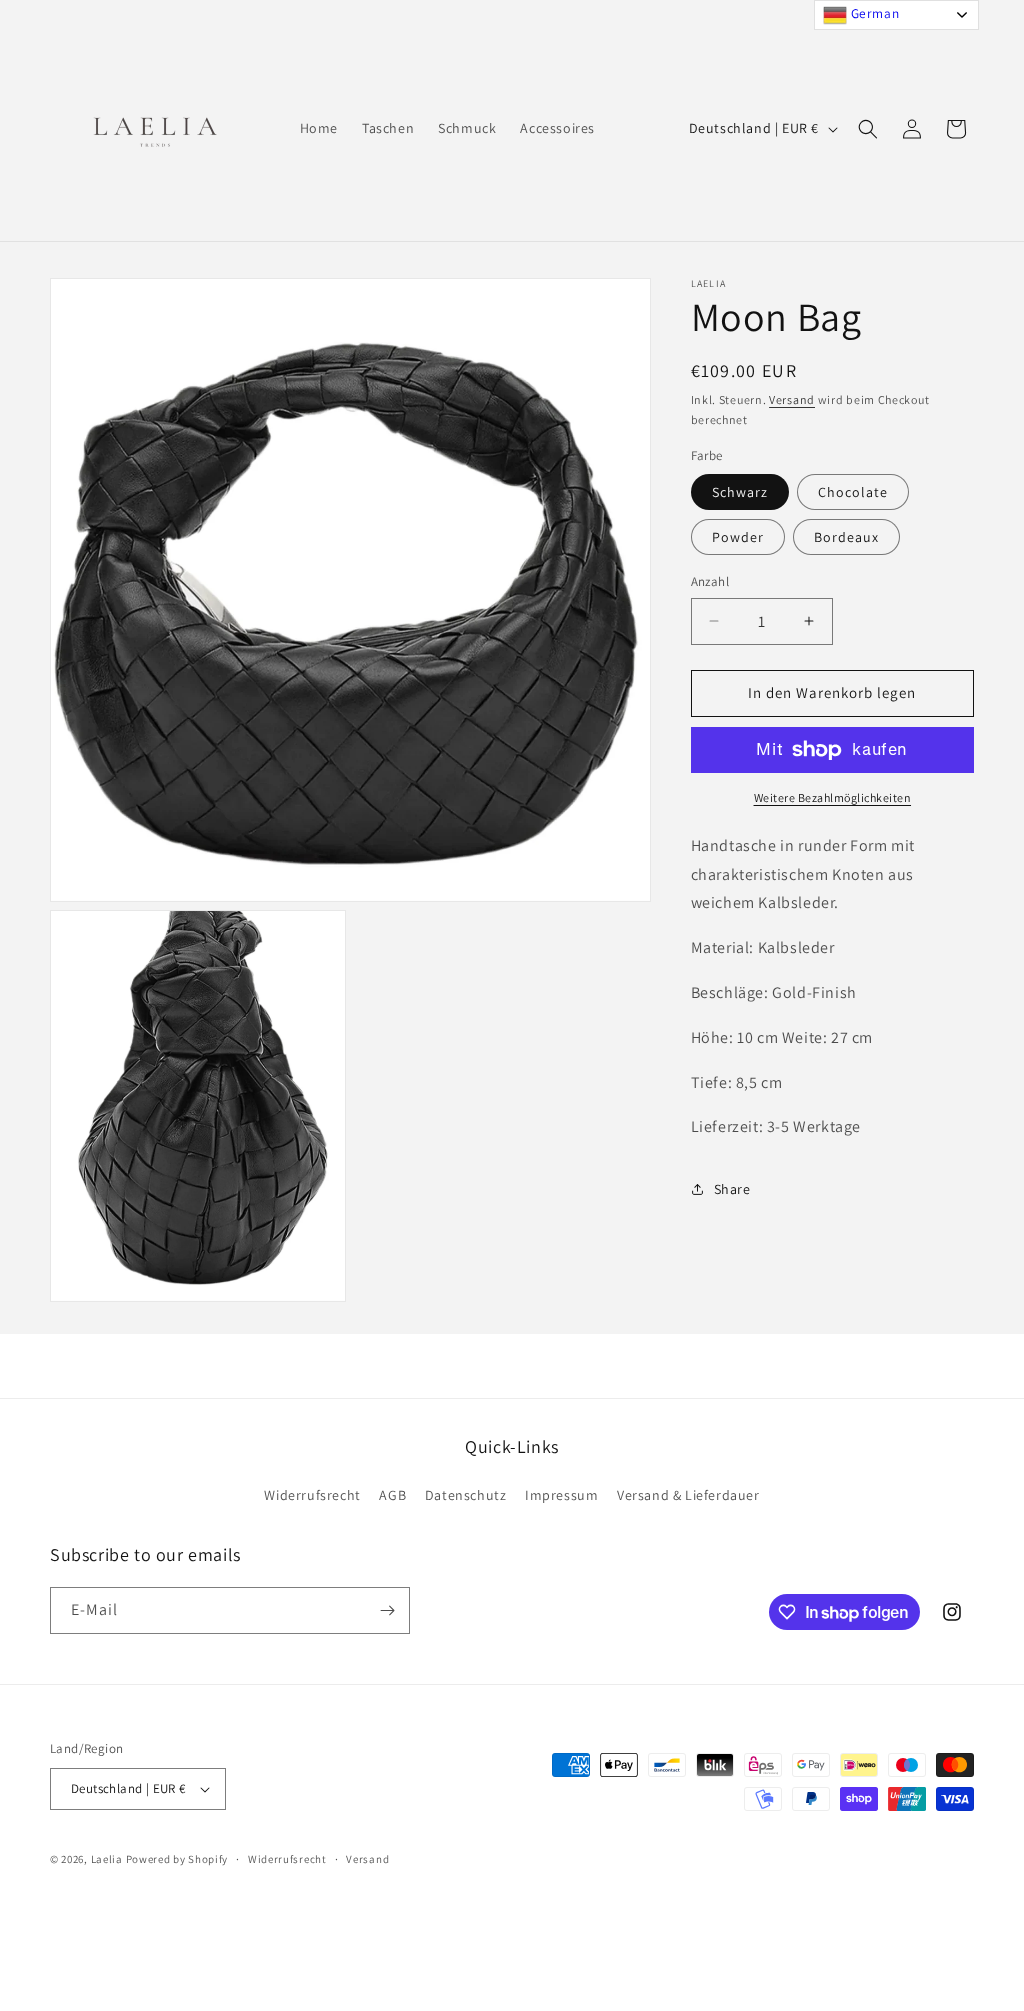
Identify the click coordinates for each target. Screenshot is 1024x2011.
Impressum (561, 1495)
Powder (738, 537)
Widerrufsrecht (312, 1495)
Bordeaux (846, 537)
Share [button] (732, 1189)
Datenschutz (466, 1495)
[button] (868, 129)
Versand (792, 399)
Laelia (108, 1859)
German (873, 13)
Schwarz (740, 492)
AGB (392, 1495)
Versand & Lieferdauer (688, 1495)
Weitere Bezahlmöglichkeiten (833, 797)
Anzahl (710, 581)
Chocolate (853, 492)
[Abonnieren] (387, 1610)
